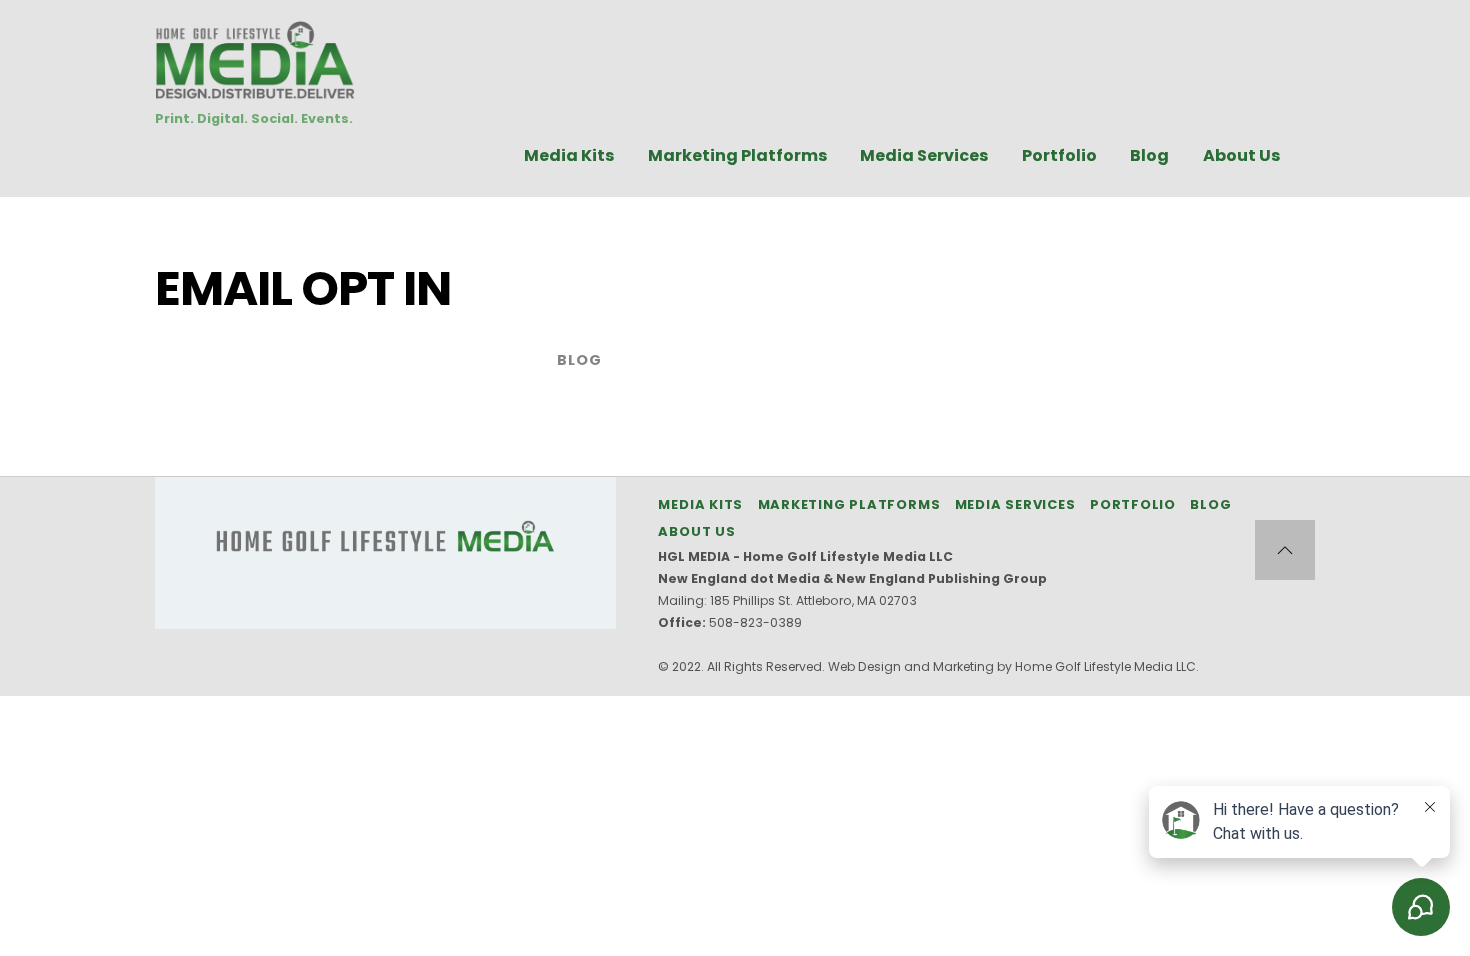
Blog (1149, 155)
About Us (1241, 155)
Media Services (924, 155)
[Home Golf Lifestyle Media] (255, 88)
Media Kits (569, 155)
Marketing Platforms (737, 155)
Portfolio (1059, 155)
